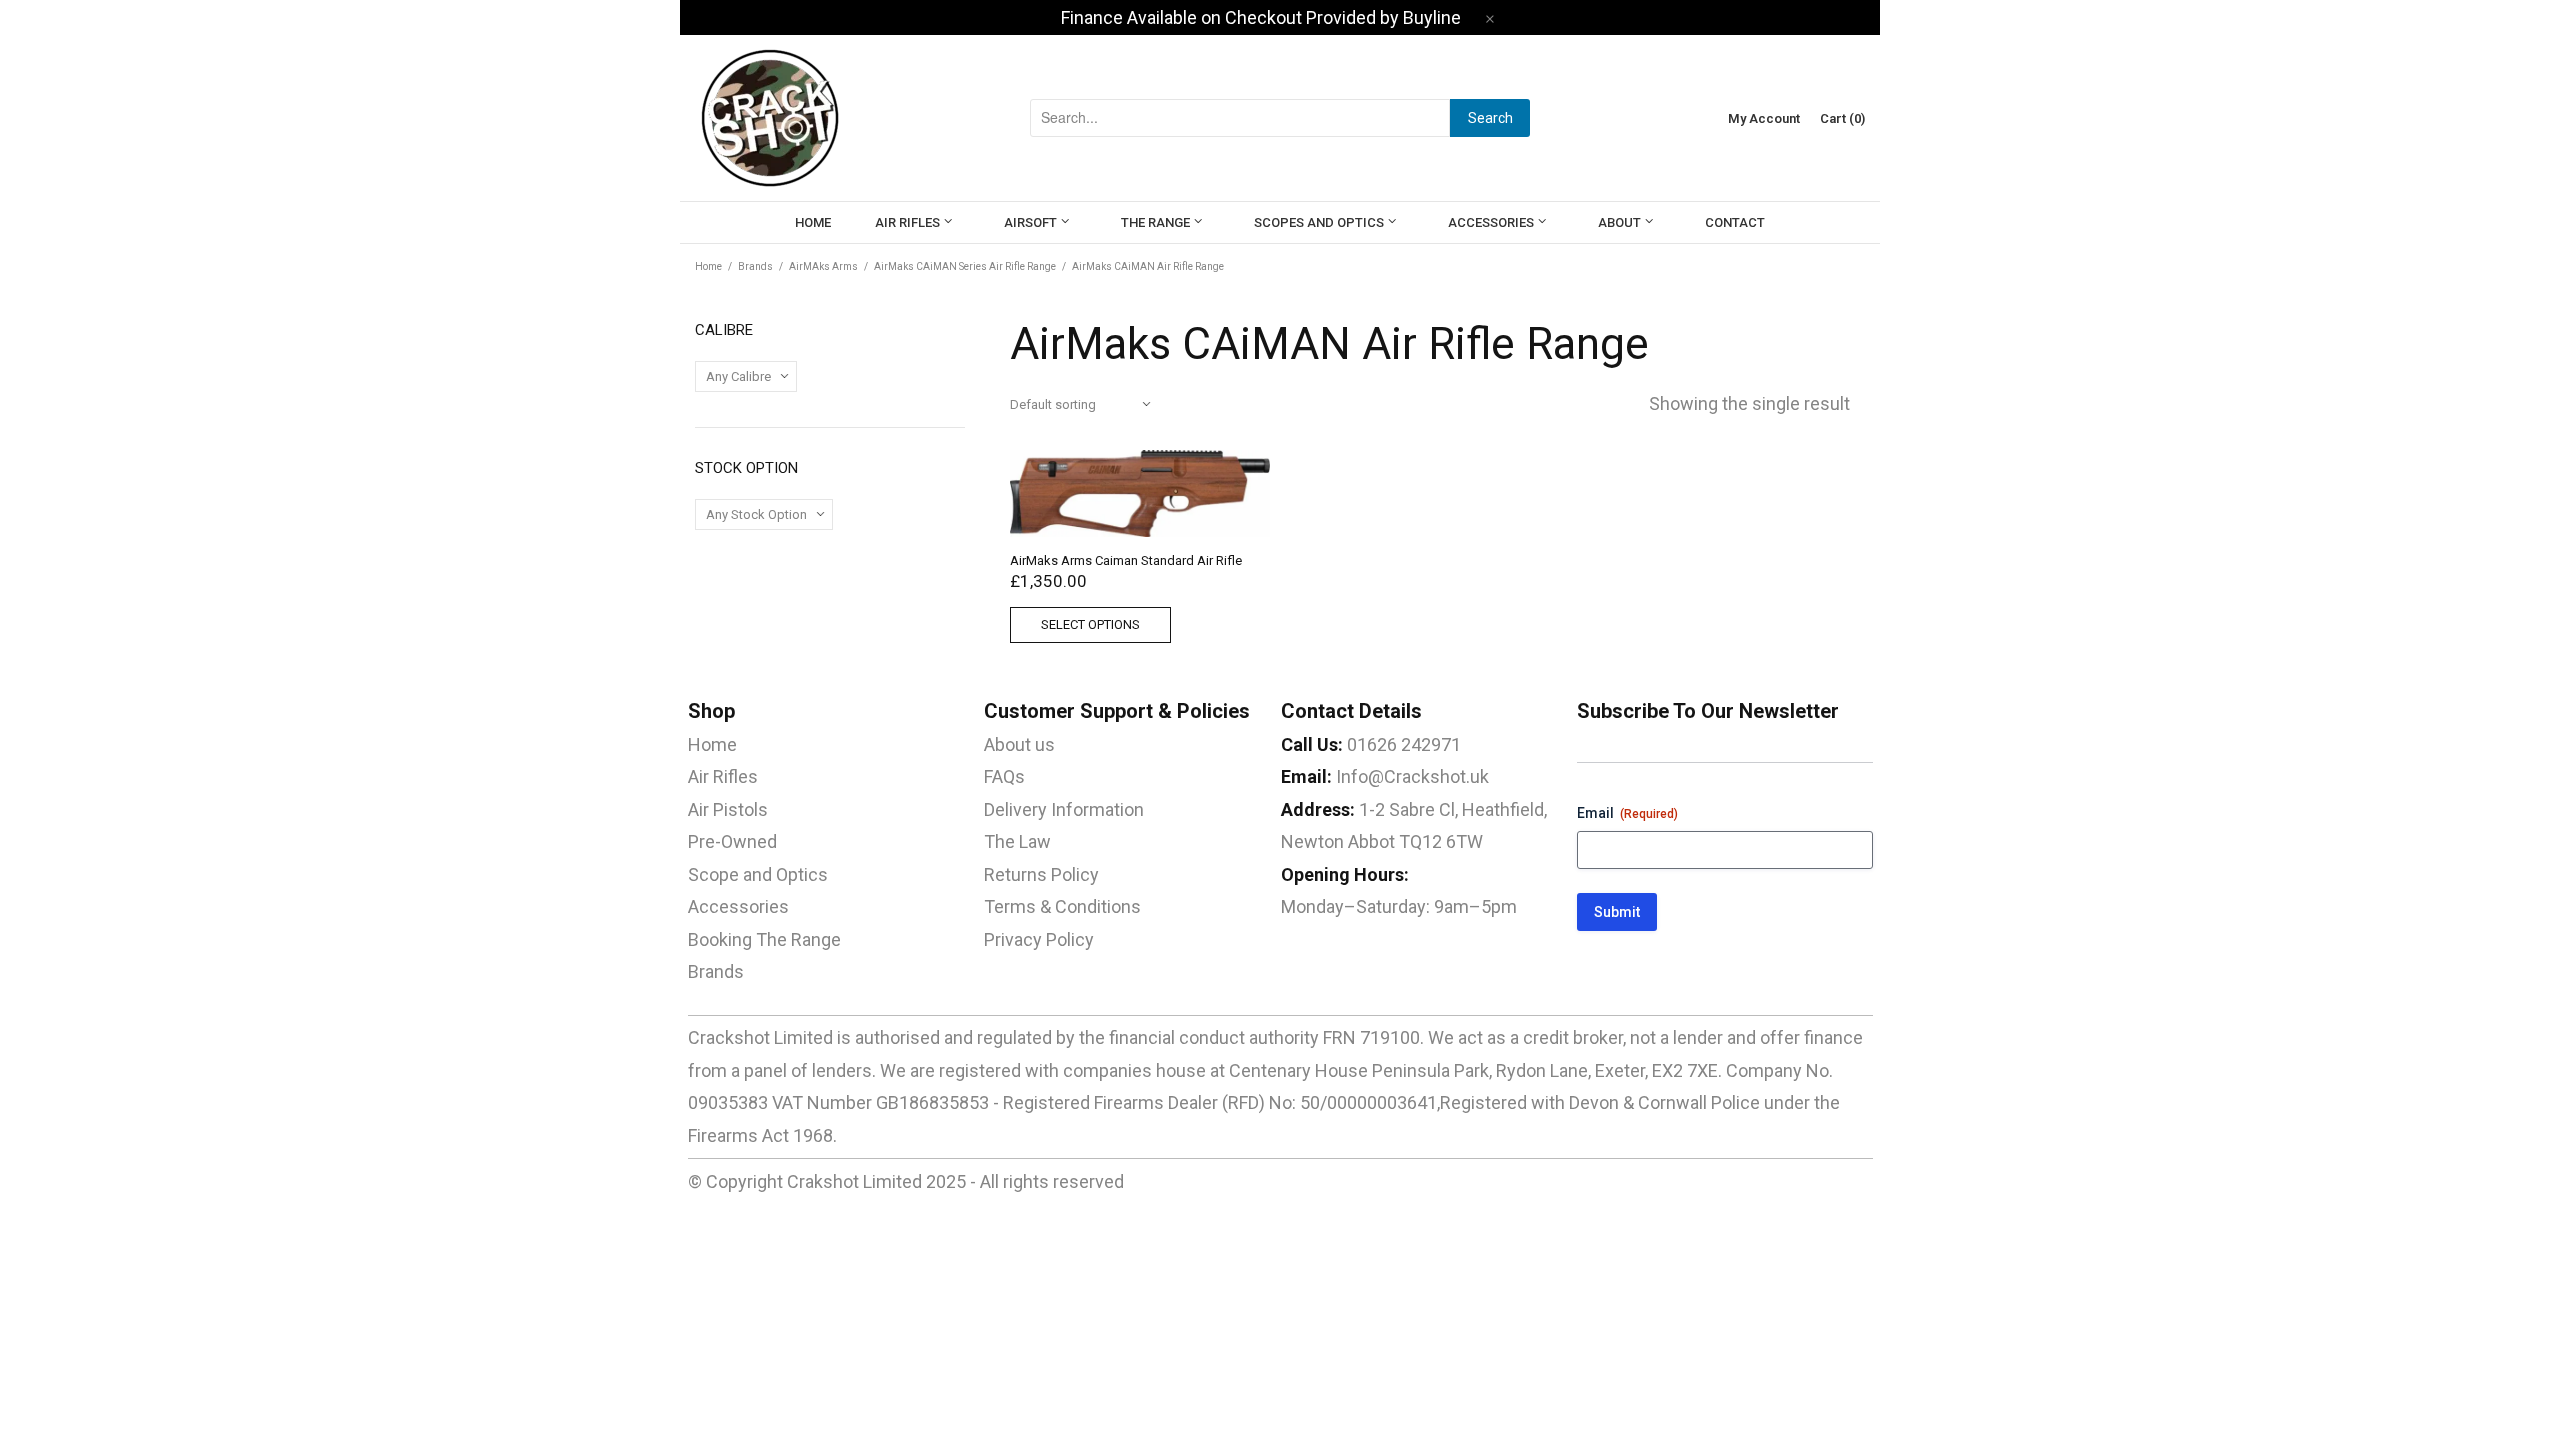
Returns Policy (1041, 874)
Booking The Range (764, 939)
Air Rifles (723, 776)
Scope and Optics (758, 874)
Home (708, 266)
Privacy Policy (1039, 939)
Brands (755, 266)
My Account (1764, 118)
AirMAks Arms (823, 266)
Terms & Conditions (1062, 906)
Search (1490, 118)
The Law (1017, 841)
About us (1019, 744)
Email (1627, 813)
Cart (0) (1842, 118)
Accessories (738, 906)
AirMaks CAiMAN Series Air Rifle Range (965, 266)
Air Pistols (728, 809)
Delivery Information (1064, 809)
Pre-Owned (732, 841)
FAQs (1004, 776)
